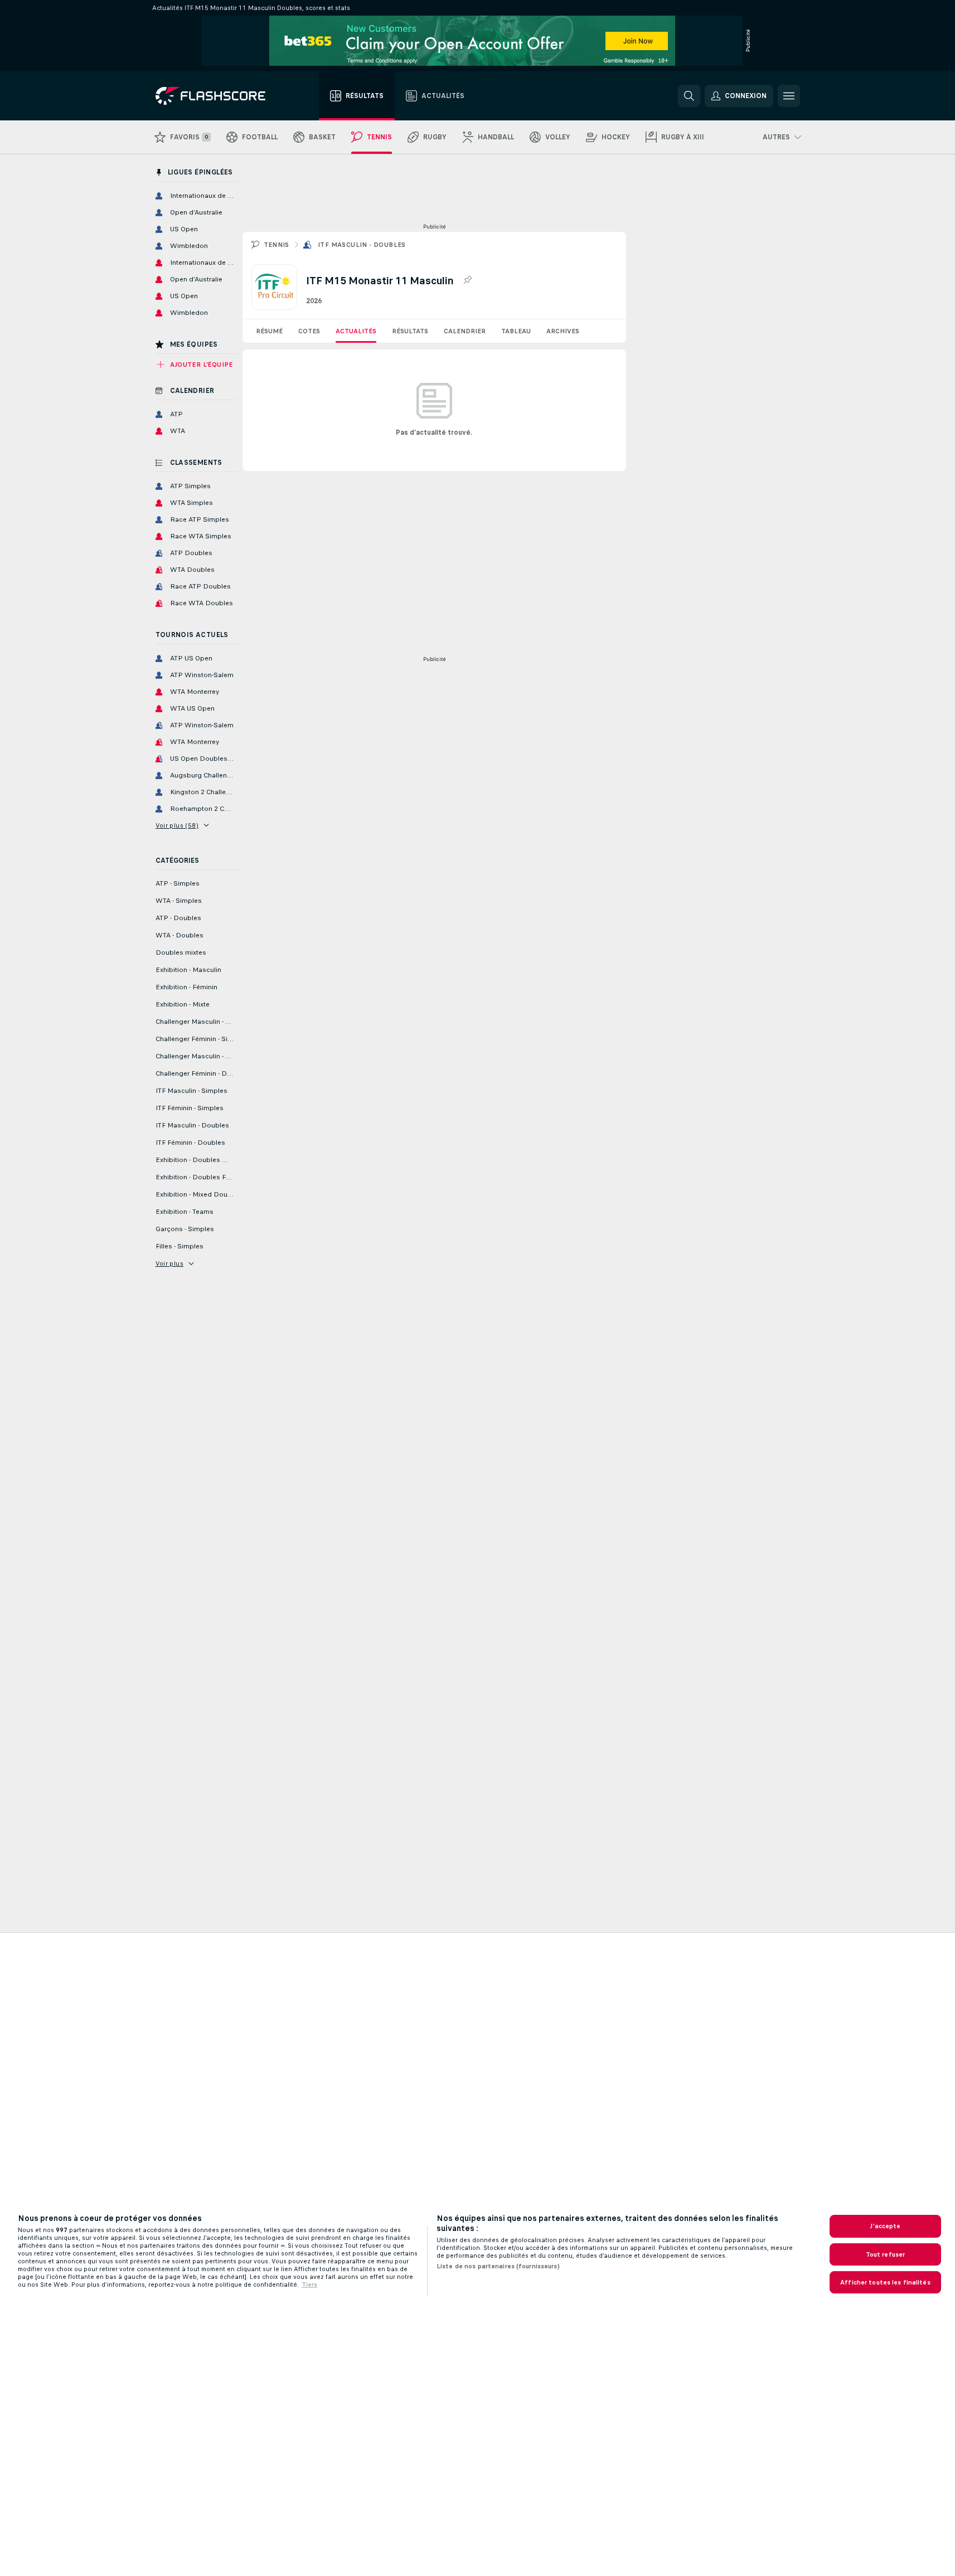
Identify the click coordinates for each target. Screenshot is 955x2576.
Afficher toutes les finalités (885, 2282)
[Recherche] (689, 96)
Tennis (277, 245)
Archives (563, 331)
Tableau (516, 331)
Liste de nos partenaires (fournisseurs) (498, 2266)
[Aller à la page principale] (218, 96)
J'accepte (885, 2226)
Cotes (309, 331)
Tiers (309, 2285)
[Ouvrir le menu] (789, 96)
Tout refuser (885, 2254)
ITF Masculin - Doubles (362, 245)
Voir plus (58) (177, 825)
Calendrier (465, 331)
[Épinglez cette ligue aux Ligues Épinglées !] (467, 280)
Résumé (269, 331)
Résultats (410, 331)
